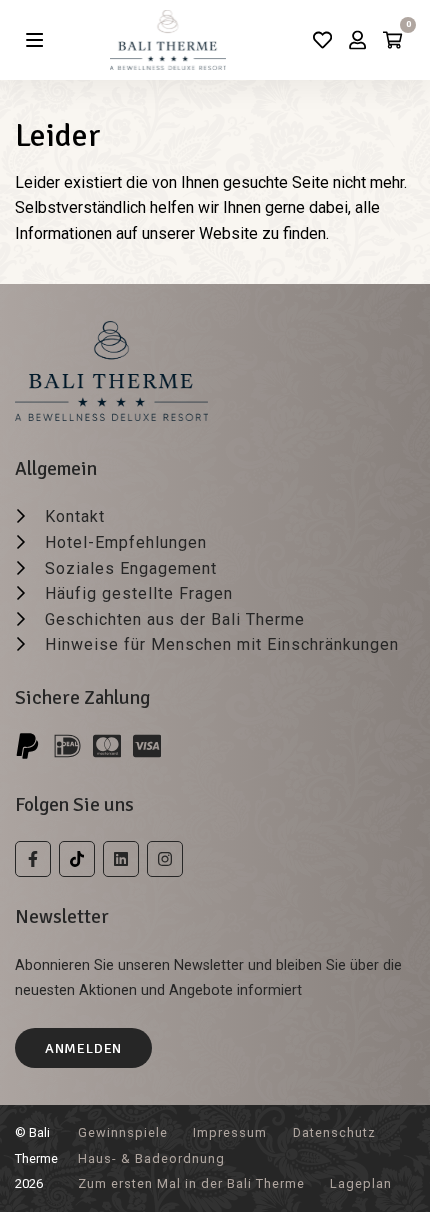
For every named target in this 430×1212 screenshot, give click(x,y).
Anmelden (83, 1048)
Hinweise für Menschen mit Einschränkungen (222, 644)
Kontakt (75, 516)
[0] (392, 40)
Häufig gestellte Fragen (139, 593)
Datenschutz (334, 1132)
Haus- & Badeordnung (151, 1158)
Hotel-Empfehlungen (126, 542)
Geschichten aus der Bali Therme (175, 619)
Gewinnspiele (123, 1132)
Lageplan (361, 1183)
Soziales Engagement (131, 568)
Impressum (230, 1132)
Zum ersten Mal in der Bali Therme (191, 1183)
